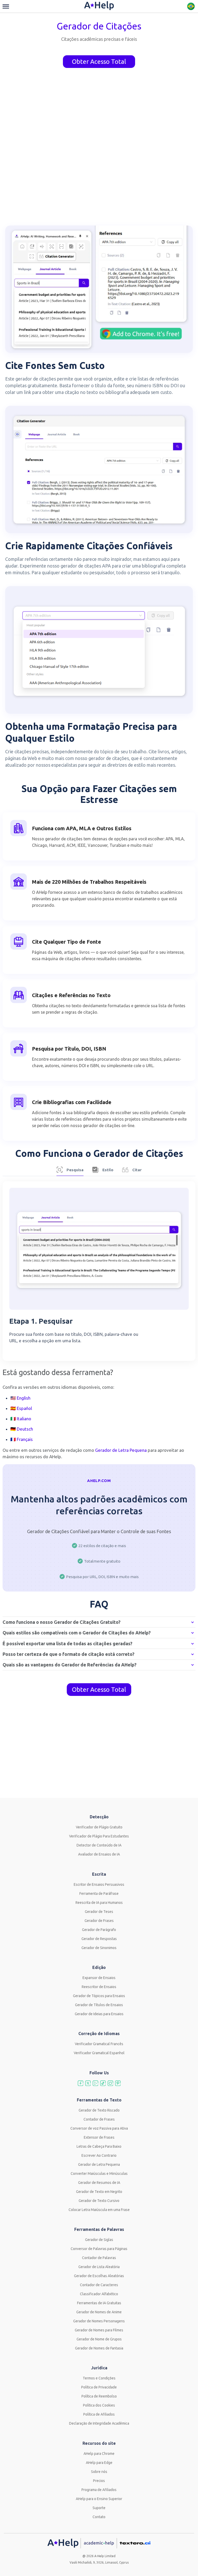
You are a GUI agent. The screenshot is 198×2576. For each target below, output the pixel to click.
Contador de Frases (99, 2119)
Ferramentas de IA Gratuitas (99, 2303)
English (24, 1398)
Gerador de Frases (99, 1921)
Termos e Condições (99, 2378)
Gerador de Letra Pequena (99, 2164)
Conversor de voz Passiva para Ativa (99, 2128)
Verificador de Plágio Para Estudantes (99, 1836)
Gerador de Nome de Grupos (99, 2339)
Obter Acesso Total (99, 62)
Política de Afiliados (99, 2414)
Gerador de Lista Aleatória (99, 2267)
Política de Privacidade (99, 2387)
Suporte (99, 2508)
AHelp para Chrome (99, 2454)
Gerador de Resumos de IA (99, 2183)
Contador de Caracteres (99, 2285)
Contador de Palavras (99, 2258)
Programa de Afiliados (99, 2490)
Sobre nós (99, 2472)
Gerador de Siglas (99, 2240)
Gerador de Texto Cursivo (99, 2201)
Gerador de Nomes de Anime (99, 2312)
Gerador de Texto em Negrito (99, 2192)
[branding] (99, 6)
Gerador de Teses (99, 1912)
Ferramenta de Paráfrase (99, 1894)
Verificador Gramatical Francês (99, 2044)
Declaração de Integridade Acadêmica (99, 2423)
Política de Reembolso (99, 2396)
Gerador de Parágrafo (99, 1930)
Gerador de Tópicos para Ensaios (99, 1996)
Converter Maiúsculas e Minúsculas (99, 2174)
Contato (99, 2517)
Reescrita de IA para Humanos (99, 1903)
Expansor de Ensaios (99, 1978)
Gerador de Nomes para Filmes (99, 2330)
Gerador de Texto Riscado (99, 2110)
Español (24, 1408)
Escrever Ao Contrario (99, 2155)
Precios (99, 2481)
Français (25, 1439)
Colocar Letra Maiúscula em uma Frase (99, 2210)
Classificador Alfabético (99, 2294)
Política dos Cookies (99, 2405)
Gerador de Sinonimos (99, 1948)
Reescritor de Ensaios (99, 1987)
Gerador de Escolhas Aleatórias (99, 2276)
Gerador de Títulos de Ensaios (99, 2005)
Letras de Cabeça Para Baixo (99, 2146)
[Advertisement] (99, 1751)
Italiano (24, 1419)
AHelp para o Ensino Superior (99, 2499)
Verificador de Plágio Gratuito (99, 1827)
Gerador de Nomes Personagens (99, 2321)
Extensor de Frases (99, 2137)
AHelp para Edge (99, 2463)
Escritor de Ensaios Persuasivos (99, 1884)
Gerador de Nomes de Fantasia (99, 2348)
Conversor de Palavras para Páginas (99, 2249)
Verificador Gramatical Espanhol (99, 2053)
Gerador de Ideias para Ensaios (99, 2014)
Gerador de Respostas (99, 1939)
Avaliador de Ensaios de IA (99, 1854)
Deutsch (25, 1429)
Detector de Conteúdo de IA (99, 1845)
